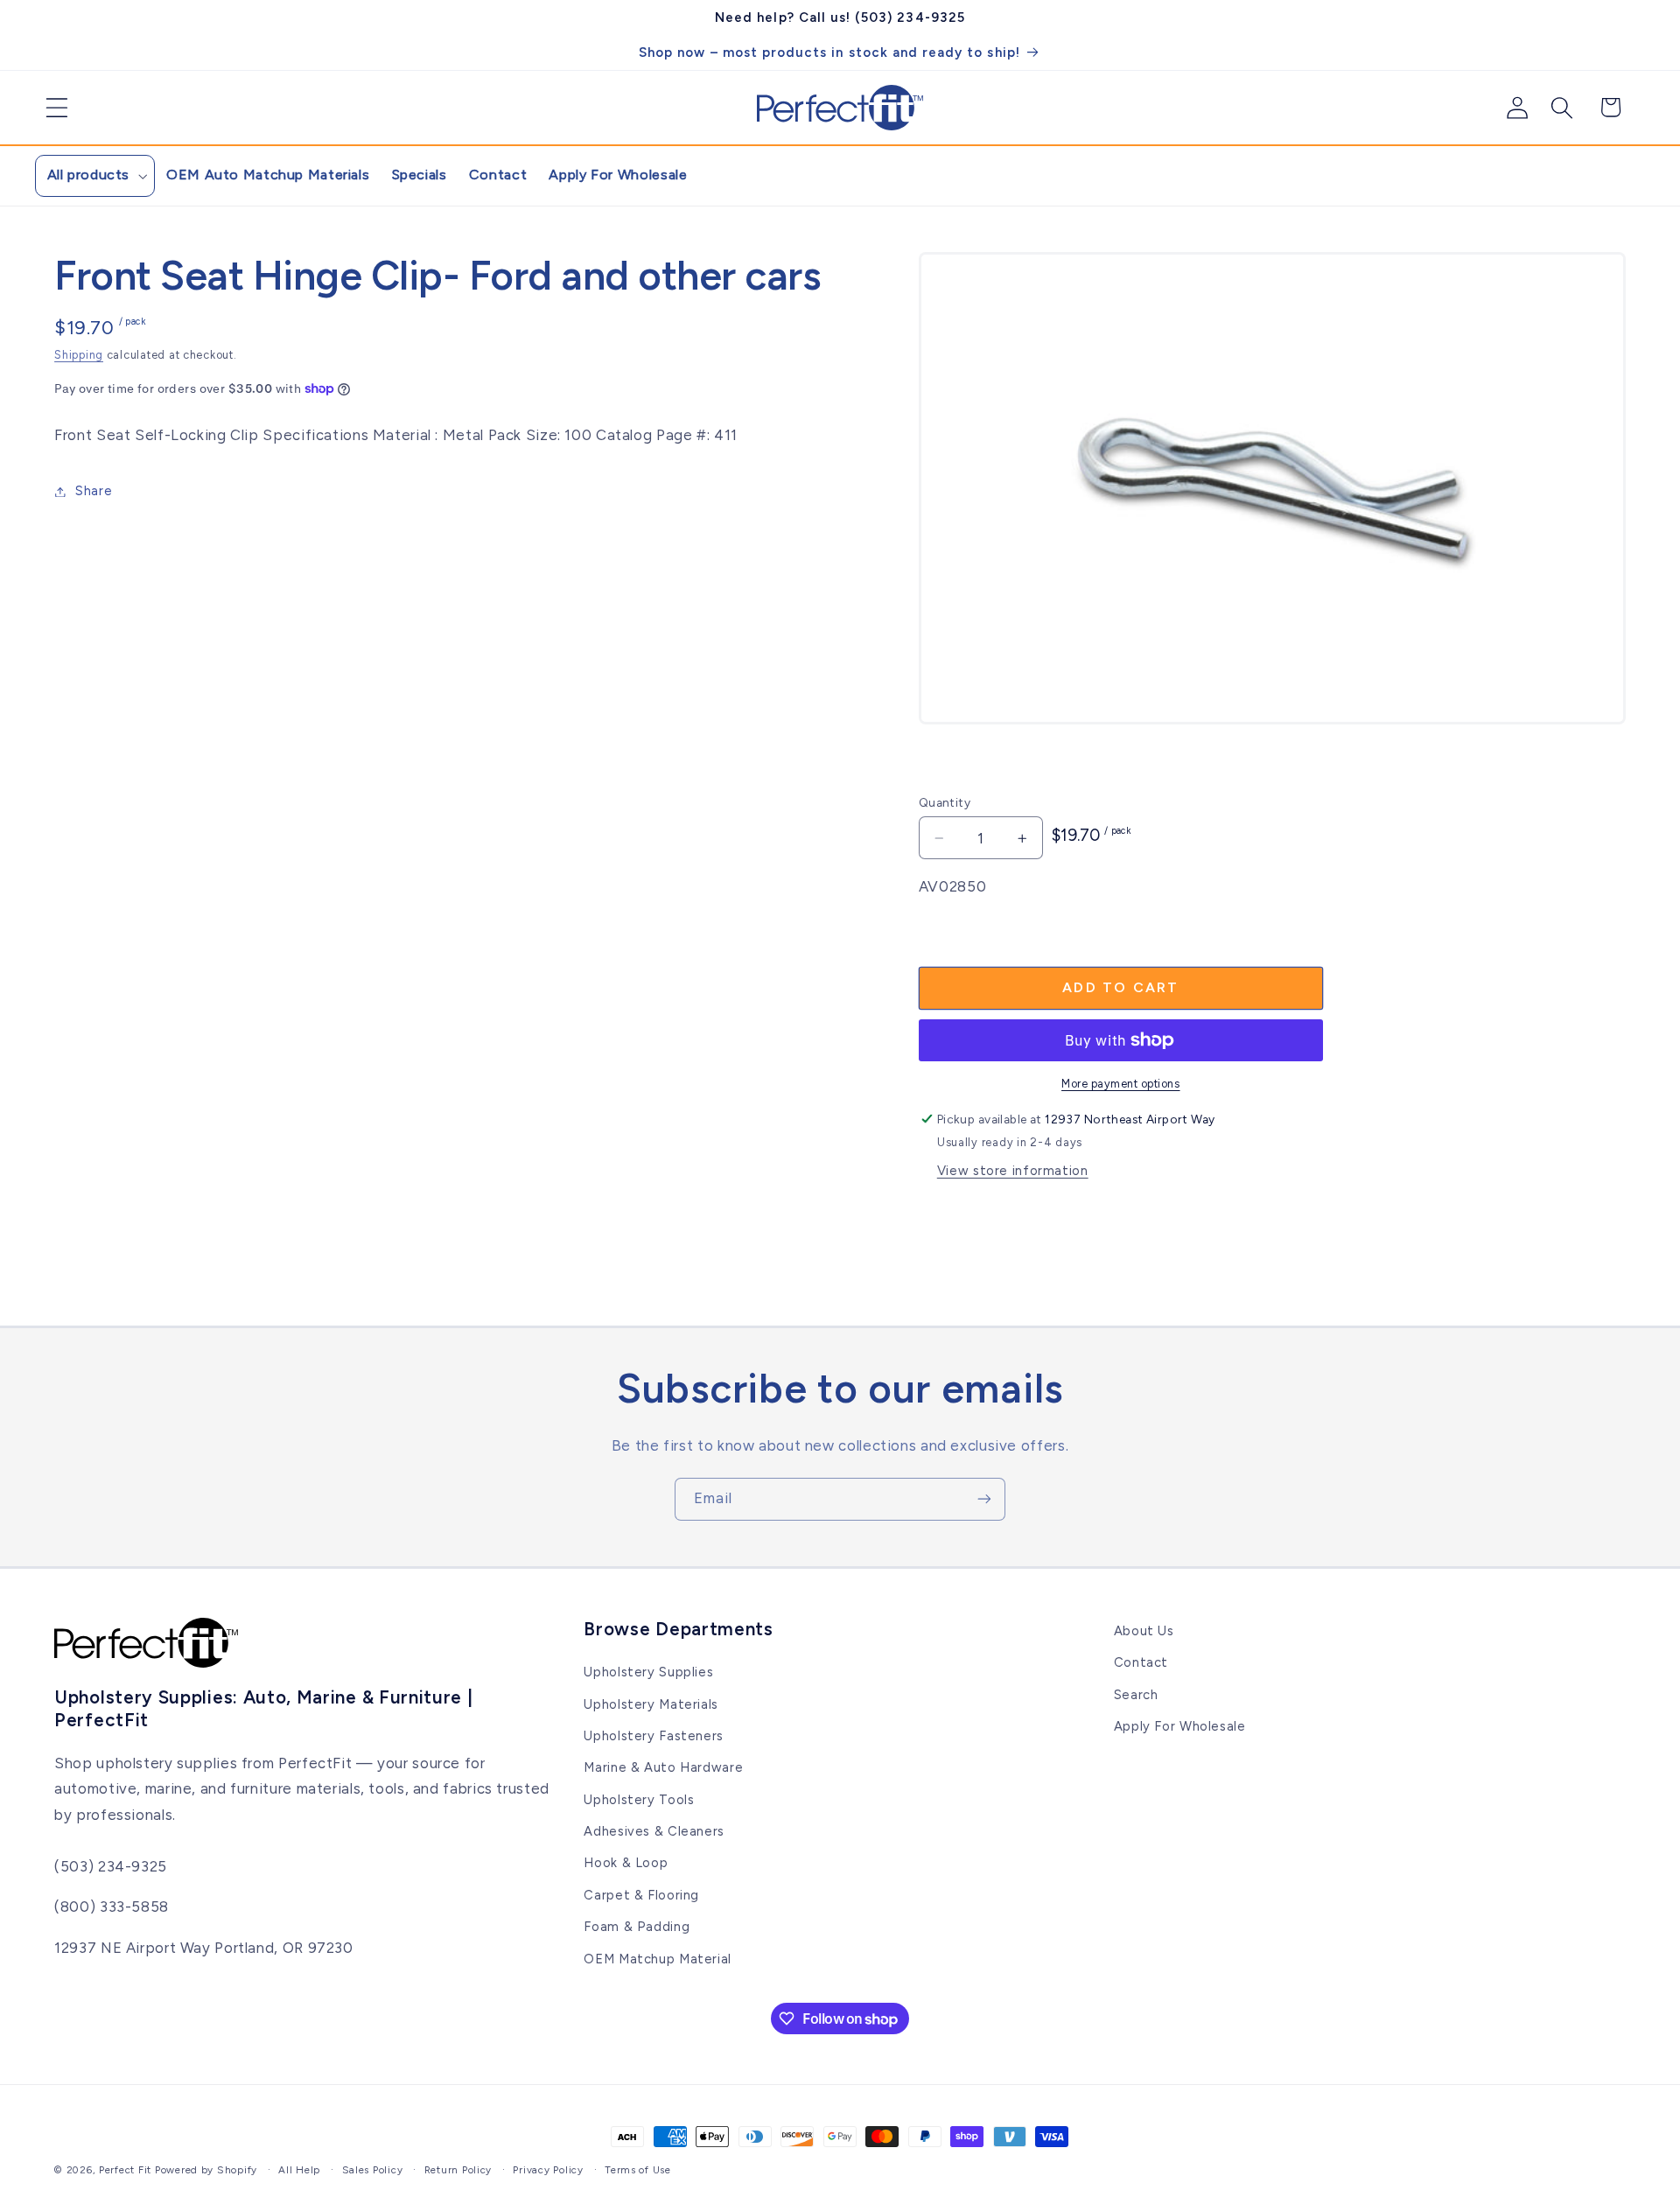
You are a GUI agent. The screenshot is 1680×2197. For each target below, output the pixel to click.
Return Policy (458, 2170)
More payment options (1121, 1084)
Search (1136, 1695)
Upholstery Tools (639, 1800)
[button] (50, 108)
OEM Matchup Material (658, 1959)
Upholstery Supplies (648, 1672)
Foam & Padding (637, 1927)
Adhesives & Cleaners (654, 1831)
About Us (1144, 1631)
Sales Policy (373, 2170)
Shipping (79, 355)
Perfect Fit (125, 2170)
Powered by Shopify (206, 2170)
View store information (1013, 1171)
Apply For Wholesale (1180, 1726)
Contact (1141, 1662)
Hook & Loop (626, 1864)
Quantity (945, 802)
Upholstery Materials (651, 1704)
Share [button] (94, 491)
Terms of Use (638, 2170)
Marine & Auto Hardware (663, 1767)
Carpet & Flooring (641, 1895)
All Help (299, 2170)
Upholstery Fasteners (654, 1736)
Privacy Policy (548, 2170)
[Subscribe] (984, 1499)
